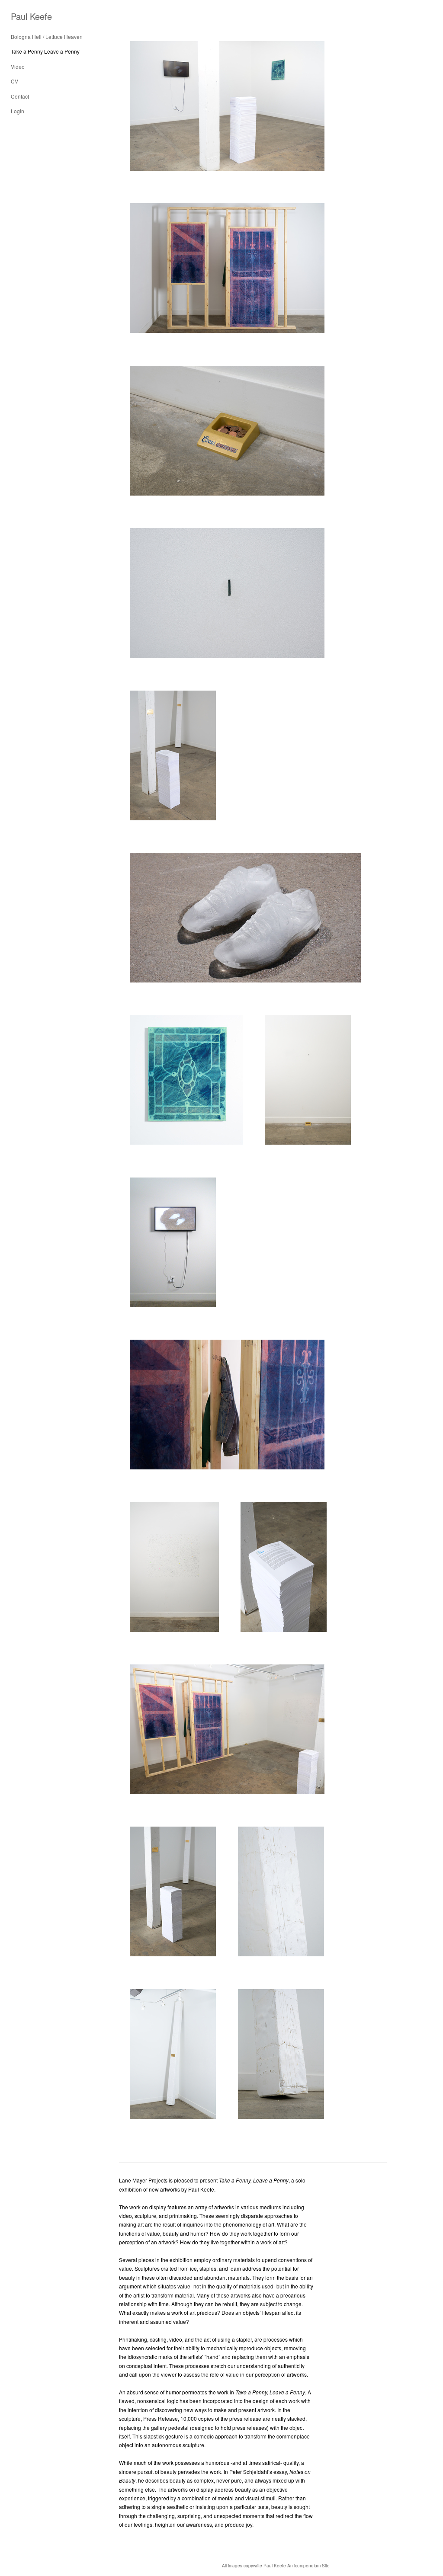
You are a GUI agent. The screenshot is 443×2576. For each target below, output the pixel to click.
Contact (20, 96)
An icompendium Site (308, 2566)
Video (18, 66)
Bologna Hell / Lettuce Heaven (47, 37)
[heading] (31, 16)
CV (14, 81)
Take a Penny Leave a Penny (45, 51)
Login (18, 111)
